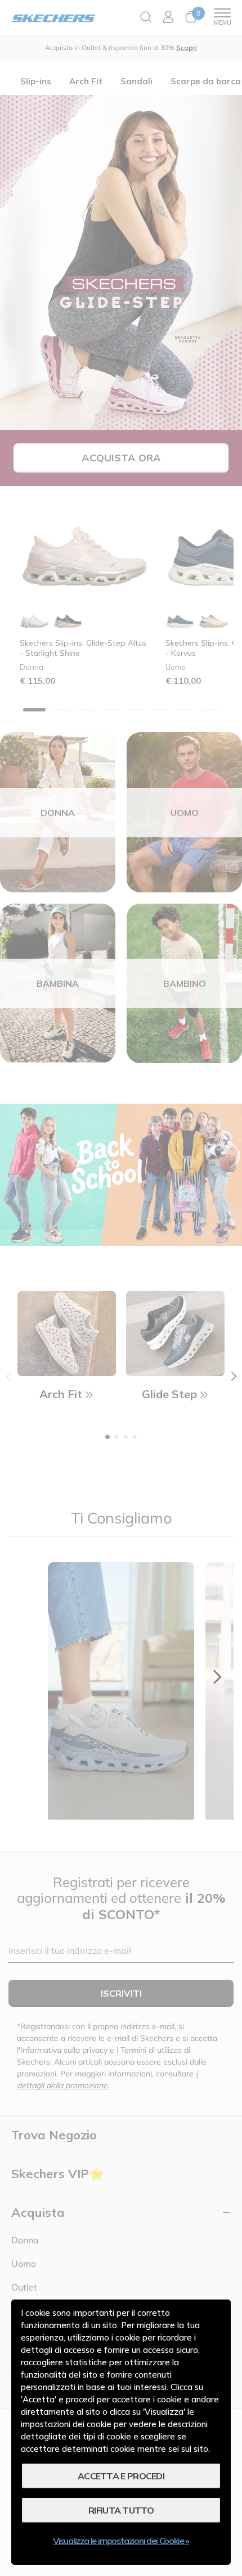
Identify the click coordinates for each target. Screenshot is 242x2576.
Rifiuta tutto (121, 2510)
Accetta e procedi (121, 2476)
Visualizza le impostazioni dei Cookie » (121, 2541)
